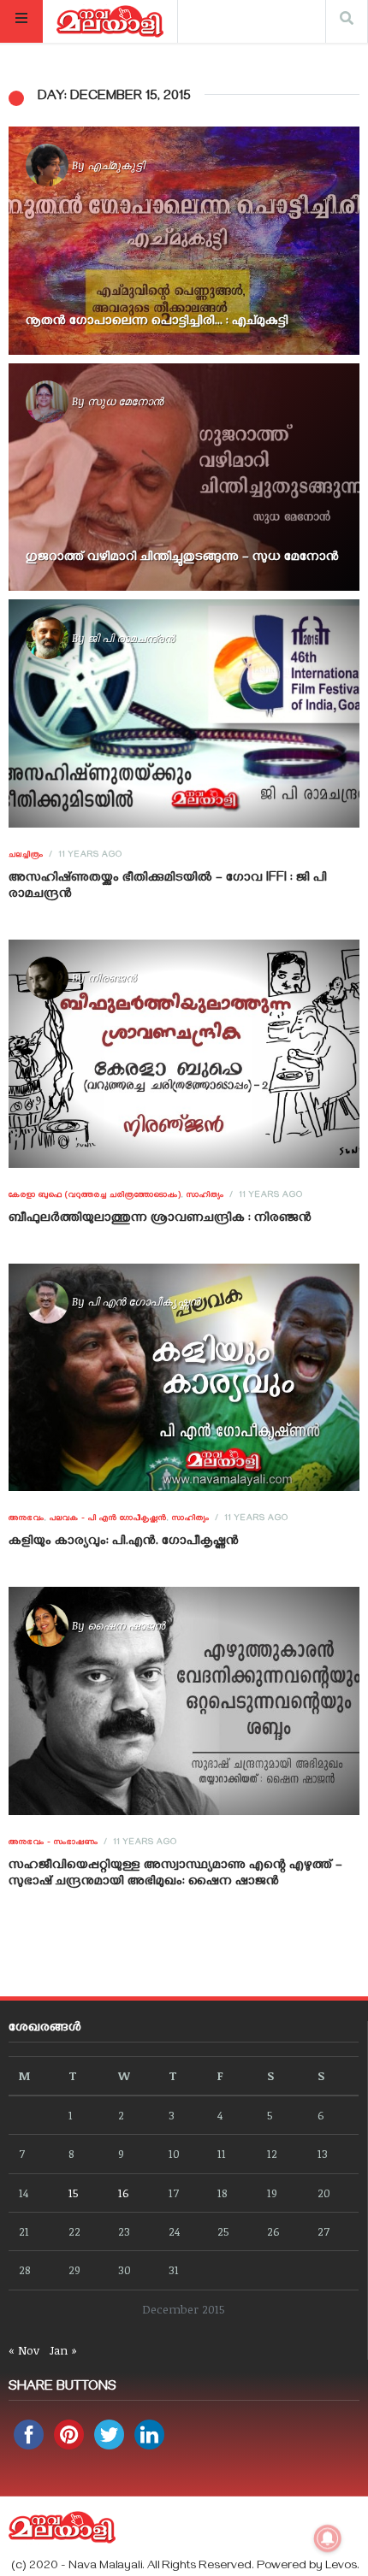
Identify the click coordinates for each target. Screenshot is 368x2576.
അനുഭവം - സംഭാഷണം (53, 1843)
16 (124, 2193)
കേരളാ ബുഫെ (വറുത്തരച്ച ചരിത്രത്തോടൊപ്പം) (95, 1196)
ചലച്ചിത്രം (26, 856)
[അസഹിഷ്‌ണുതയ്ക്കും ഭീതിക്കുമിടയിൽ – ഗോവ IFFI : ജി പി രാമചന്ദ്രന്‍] (184, 713)
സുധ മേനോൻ (125, 401)
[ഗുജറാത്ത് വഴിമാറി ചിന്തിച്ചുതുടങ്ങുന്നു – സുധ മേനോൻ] (184, 477)
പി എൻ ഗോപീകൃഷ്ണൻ (144, 1301)
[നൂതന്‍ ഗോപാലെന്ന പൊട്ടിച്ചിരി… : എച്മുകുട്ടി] (184, 241)
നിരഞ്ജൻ (112, 977)
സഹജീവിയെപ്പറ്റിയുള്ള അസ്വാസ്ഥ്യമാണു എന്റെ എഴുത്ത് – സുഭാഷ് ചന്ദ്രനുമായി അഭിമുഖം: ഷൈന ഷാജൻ (175, 1875)
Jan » (63, 2350)
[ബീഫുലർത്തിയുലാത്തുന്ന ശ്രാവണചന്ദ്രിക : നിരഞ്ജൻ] (184, 1054)
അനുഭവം (27, 1519)
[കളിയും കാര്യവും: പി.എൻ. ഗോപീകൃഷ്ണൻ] (184, 1377)
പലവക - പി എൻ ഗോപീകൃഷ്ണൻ (108, 1519)
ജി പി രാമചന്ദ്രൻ (131, 638)
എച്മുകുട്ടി (116, 165)
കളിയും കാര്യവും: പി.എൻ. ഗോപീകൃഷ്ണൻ (124, 1542)
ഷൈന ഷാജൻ (126, 1625)
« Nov (24, 2350)
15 (74, 2193)
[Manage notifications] (328, 2538)
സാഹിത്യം (205, 1196)
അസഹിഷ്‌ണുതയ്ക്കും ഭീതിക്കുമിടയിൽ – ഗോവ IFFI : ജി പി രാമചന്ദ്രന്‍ (168, 887)
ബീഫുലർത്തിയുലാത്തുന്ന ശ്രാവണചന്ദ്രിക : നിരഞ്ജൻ (160, 1219)
